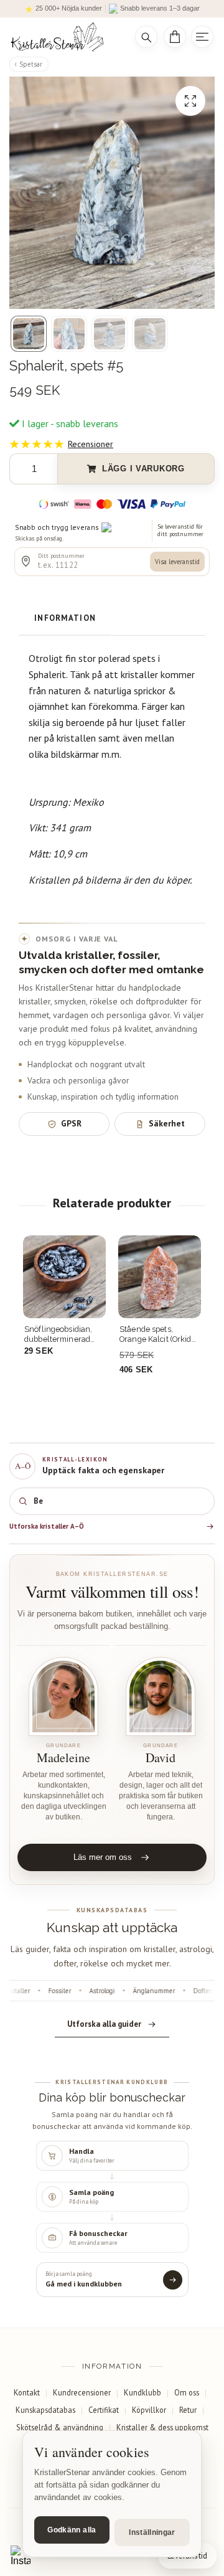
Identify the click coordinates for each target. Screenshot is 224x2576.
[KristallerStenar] (64, 37)
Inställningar (152, 2532)
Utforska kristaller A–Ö (47, 1526)
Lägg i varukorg (143, 469)
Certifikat (104, 2410)
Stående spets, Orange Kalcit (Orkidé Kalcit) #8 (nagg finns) (64, 1334)
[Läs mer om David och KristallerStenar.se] (161, 1696)
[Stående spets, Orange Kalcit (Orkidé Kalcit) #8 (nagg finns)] (64, 1277)
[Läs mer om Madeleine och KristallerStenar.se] (63, 1696)
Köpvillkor (149, 2410)
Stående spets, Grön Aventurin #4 (156, 1334)
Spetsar (31, 64)
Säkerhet (167, 1123)
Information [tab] (65, 618)
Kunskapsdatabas (45, 2410)
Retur (188, 2410)
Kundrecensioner (82, 2392)
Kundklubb (142, 2392)
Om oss (187, 2392)
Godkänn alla (72, 2530)
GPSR (71, 1123)
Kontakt (27, 2392)
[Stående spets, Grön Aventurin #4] (160, 1277)
